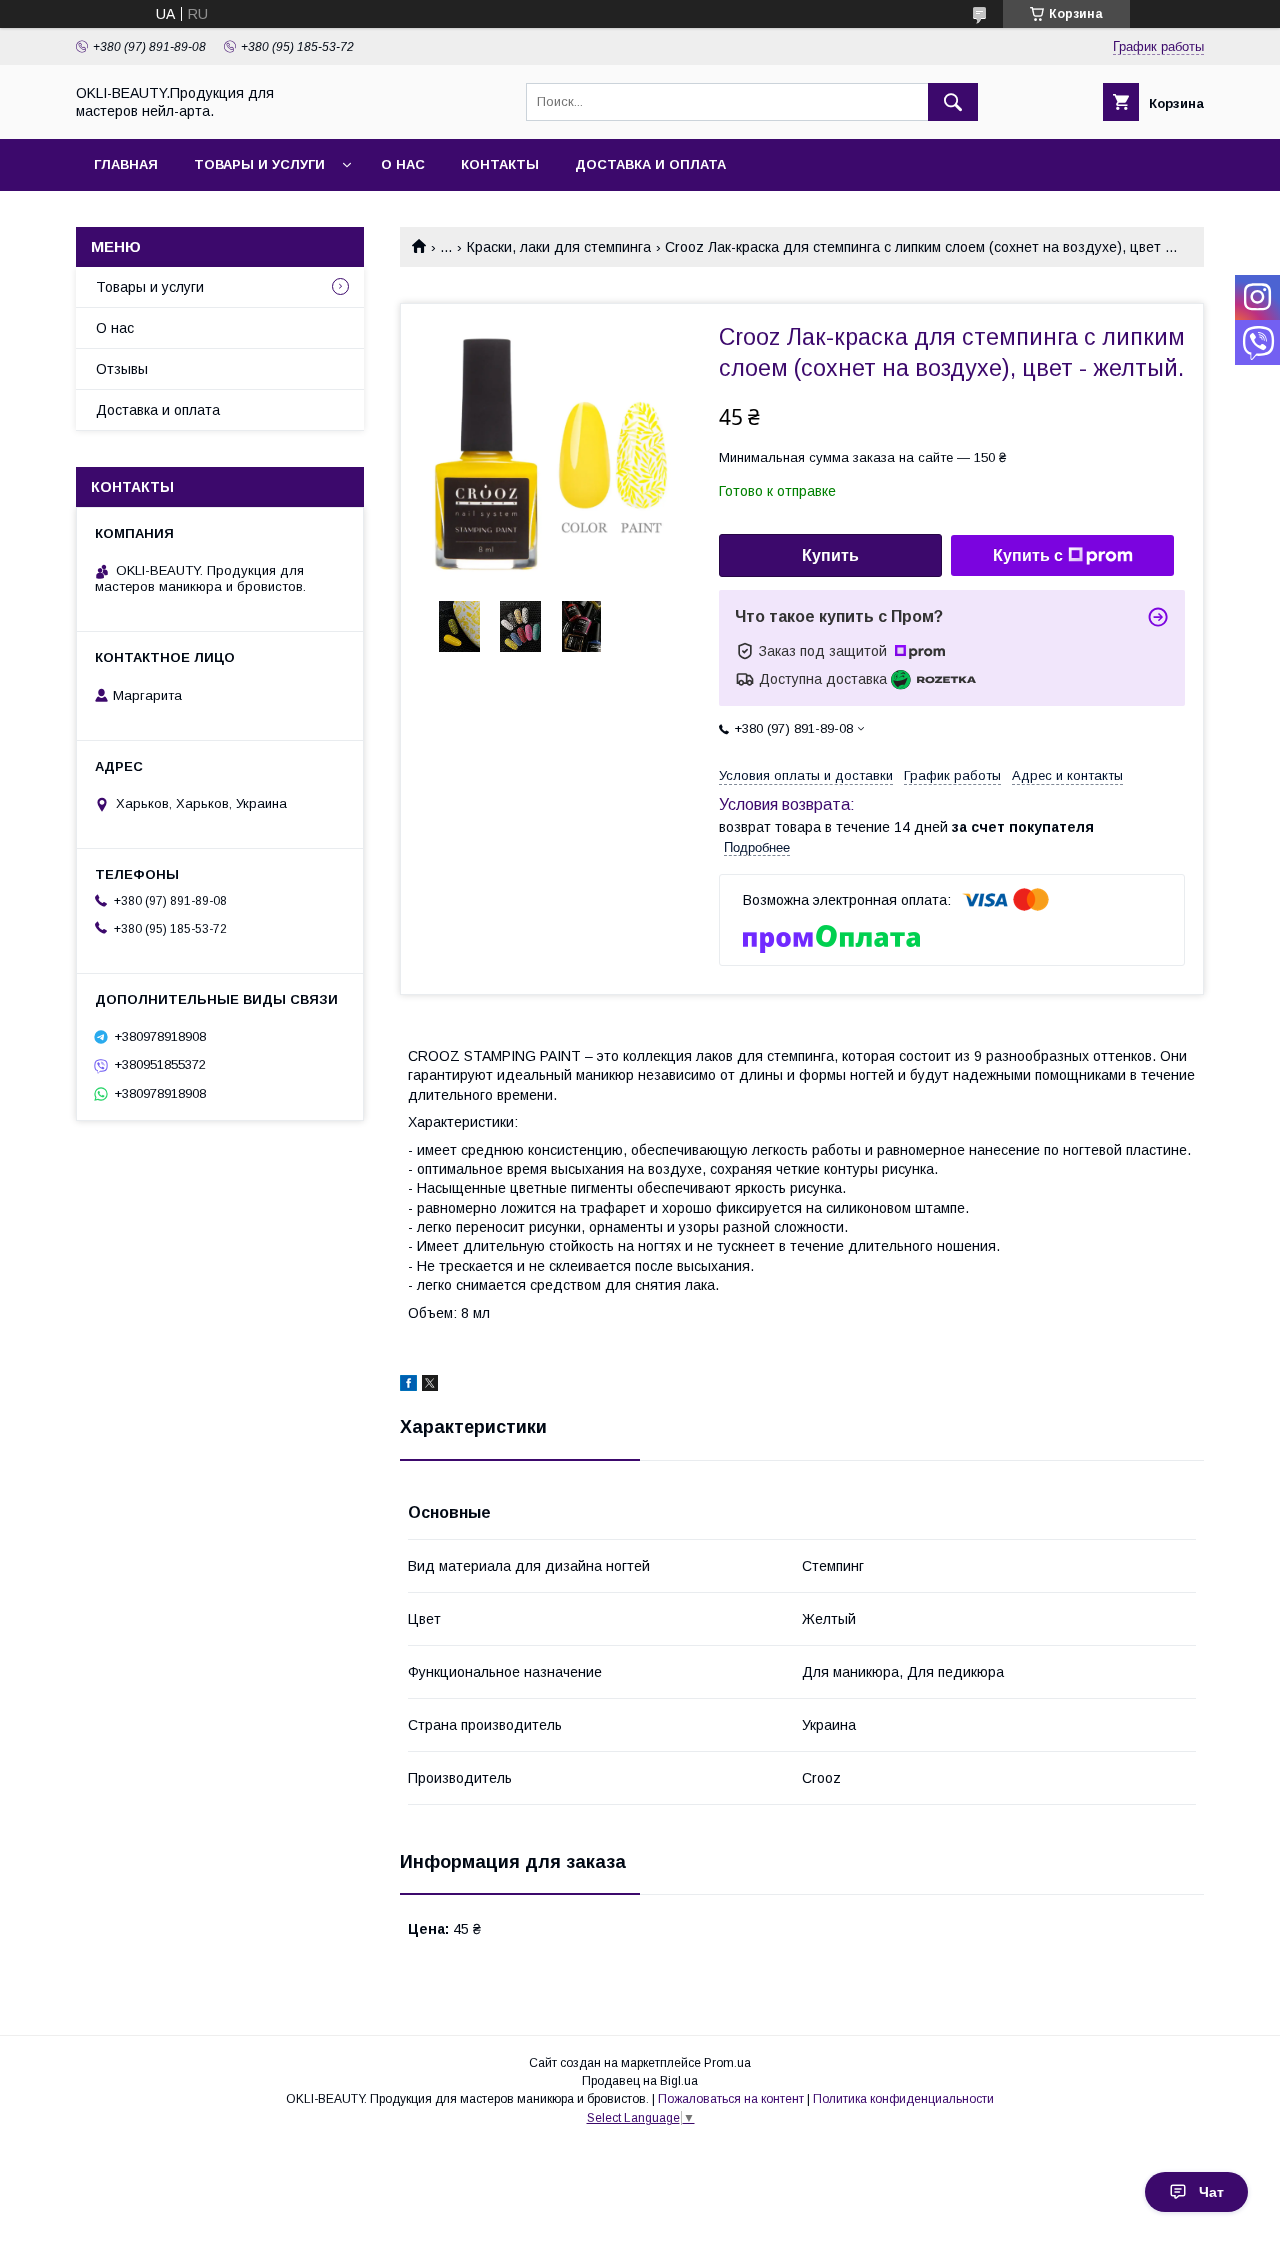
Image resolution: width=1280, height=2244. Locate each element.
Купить (830, 555)
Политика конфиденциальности (903, 2099)
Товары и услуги (259, 164)
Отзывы (122, 369)
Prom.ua (727, 2063)
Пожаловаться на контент (731, 2099)
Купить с (1028, 555)
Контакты (500, 164)
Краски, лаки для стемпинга (559, 247)
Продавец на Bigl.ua (640, 2081)
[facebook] (408, 1386)
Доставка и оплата (650, 164)
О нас (403, 164)
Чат (1211, 2192)
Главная (126, 164)
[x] (430, 1386)
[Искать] (953, 102)
